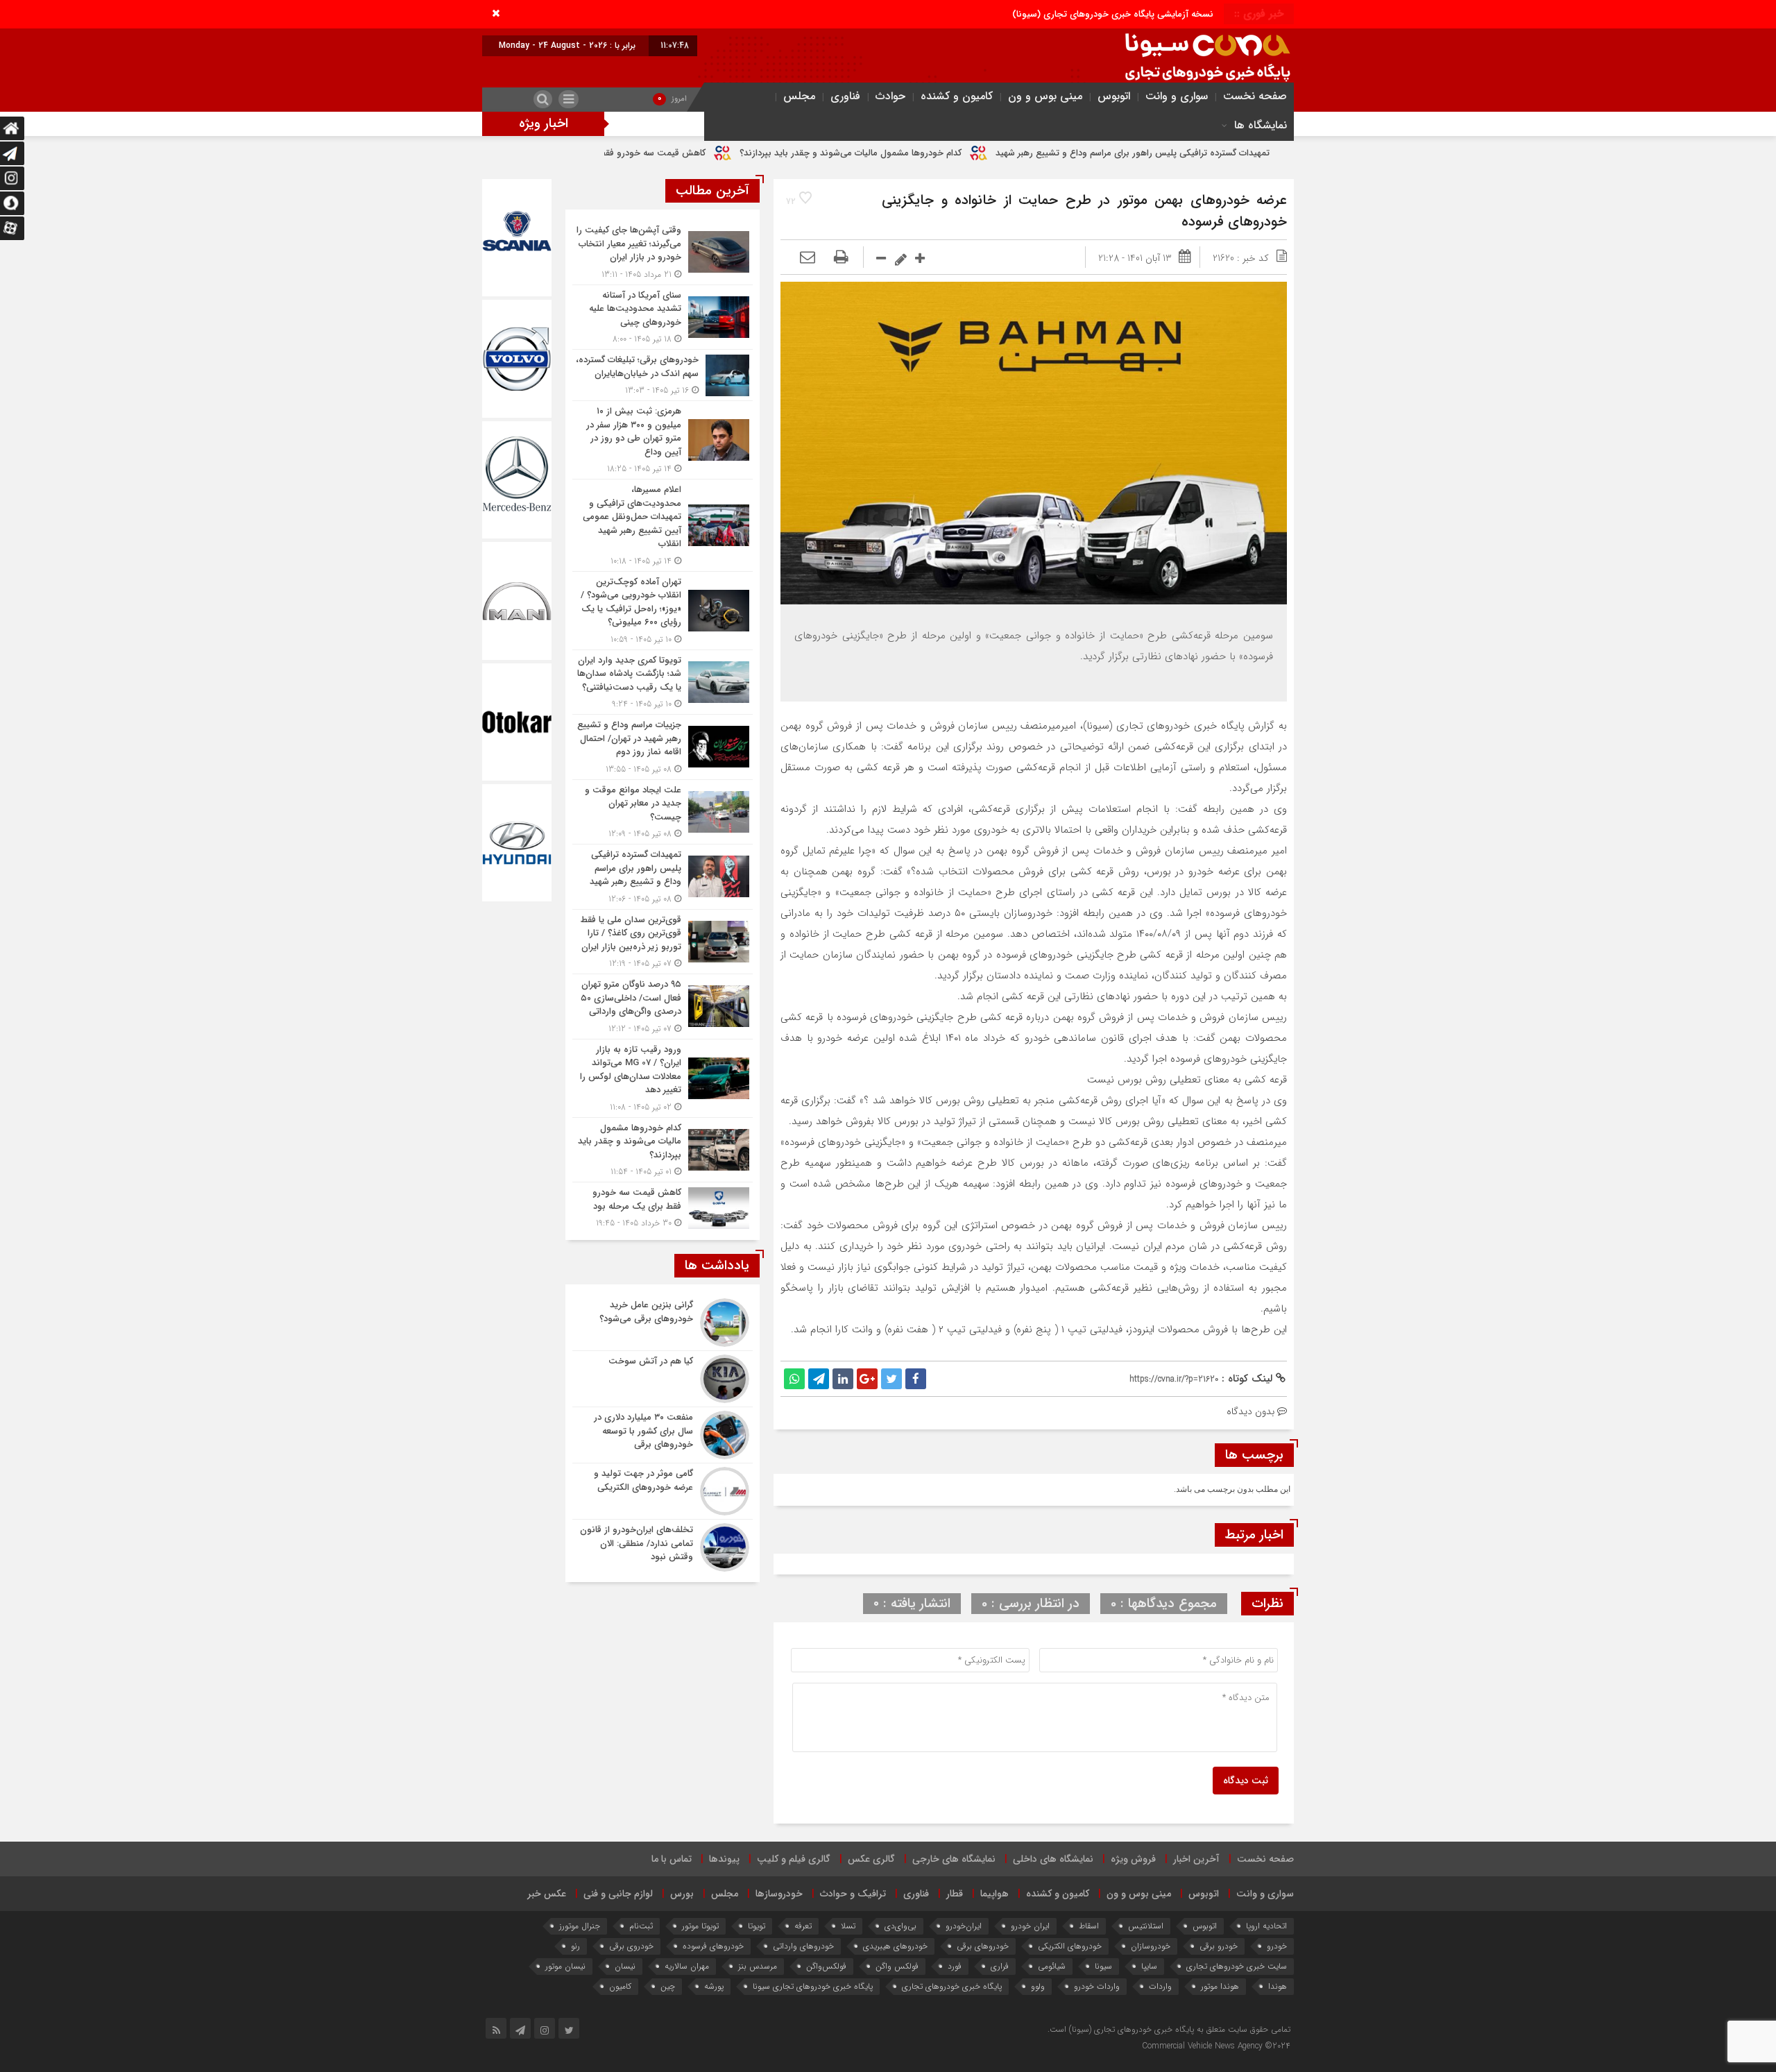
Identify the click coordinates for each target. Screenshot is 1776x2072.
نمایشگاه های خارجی (954, 1859)
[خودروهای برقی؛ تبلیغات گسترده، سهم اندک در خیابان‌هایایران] (663, 375)
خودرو (1277, 1946)
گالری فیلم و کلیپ (794, 1859)
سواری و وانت (1177, 96)
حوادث (890, 96)
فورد (955, 1966)
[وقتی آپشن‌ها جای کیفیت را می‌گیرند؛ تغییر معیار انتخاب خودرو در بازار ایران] (663, 252)
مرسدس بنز (758, 1966)
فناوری (845, 96)
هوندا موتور (1220, 1986)
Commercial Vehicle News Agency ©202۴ (1216, 2046)
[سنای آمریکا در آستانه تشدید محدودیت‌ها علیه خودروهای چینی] (663, 317)
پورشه (714, 1986)
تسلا (848, 1926)
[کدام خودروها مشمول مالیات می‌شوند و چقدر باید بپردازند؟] (663, 1150)
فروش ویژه (1133, 1859)
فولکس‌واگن (826, 1966)
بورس (682, 1894)
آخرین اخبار (1196, 1859)
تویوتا (757, 1926)
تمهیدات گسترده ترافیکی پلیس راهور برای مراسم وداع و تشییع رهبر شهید (1277, 153)
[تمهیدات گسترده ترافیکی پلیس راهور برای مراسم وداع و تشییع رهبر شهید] (663, 877)
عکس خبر (547, 1894)
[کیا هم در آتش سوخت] (663, 1379)
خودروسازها (779, 1894)
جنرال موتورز (580, 1926)
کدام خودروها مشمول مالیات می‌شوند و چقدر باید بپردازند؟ (995, 153)
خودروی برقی (631, 1946)
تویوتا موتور (700, 1926)
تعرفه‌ (803, 1926)
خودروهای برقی (983, 1946)
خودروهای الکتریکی (1070, 1946)
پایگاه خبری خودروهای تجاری (952, 1986)
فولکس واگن (897, 1966)
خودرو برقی (1219, 1946)
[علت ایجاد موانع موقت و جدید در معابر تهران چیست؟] (663, 812)
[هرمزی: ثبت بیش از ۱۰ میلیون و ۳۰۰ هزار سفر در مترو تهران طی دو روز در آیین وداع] (663, 440)
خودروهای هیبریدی (895, 1946)
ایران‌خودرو (964, 1926)
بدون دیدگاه (1250, 1411)
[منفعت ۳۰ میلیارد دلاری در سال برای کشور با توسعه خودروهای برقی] (663, 1435)
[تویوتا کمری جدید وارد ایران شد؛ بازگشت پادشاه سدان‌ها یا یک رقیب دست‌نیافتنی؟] (663, 682)
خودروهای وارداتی (803, 1946)
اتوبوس (1114, 96)
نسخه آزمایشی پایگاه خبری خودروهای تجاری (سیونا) (1113, 14)
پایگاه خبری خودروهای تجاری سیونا (813, 1986)
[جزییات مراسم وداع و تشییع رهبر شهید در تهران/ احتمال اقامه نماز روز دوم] (663, 747)
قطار (955, 1894)
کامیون (620, 1986)
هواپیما (994, 1894)
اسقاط (1089, 1926)
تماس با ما (672, 1859)
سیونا (1103, 1966)
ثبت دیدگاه (1246, 1781)
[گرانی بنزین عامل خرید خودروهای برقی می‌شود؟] (663, 1323)
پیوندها (724, 1859)
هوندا (1278, 1986)
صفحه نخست (1255, 96)
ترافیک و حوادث (853, 1894)
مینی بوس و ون (1045, 96)
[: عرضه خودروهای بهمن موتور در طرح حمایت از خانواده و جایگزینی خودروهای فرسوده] (808, 258)
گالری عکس (871, 1859)
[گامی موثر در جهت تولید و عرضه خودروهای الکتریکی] (663, 1491)
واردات (1160, 1986)
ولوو (1038, 1986)
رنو (575, 1946)
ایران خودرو (1030, 1926)
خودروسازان (1151, 1946)
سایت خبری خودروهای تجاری (1237, 1966)
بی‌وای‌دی (900, 1926)
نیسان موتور (565, 1966)
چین (668, 1986)
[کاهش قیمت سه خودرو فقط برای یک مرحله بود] (663, 1206)
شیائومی (1052, 1966)
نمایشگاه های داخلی (1053, 1859)
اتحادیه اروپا (1266, 1926)
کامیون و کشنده (957, 96)
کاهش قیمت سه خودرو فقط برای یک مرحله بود (760, 153)
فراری (1000, 1966)
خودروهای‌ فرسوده (713, 1946)
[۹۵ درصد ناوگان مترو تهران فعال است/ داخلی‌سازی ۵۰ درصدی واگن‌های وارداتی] (663, 1007)
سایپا (1149, 1966)
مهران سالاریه (687, 1966)
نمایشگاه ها (1261, 125)
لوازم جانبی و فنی (618, 1894)
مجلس (799, 96)
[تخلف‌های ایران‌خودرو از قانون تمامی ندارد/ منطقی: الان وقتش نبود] (663, 1546)
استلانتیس (1146, 1926)
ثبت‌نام (641, 1926)
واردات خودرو (1097, 1986)
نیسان (625, 1966)
